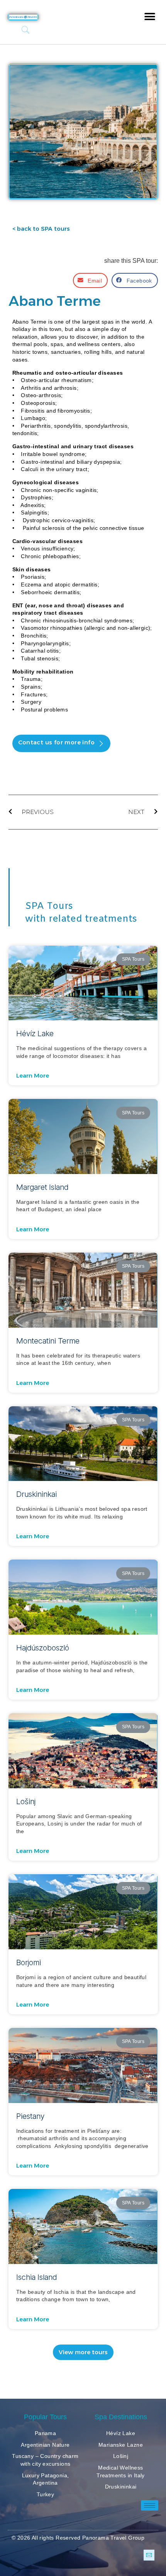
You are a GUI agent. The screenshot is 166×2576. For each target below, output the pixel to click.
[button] (150, 16)
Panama (45, 2433)
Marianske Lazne (121, 2445)
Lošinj (26, 1801)
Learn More (33, 1076)
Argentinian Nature (45, 2445)
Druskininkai (36, 1494)
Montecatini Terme (48, 1341)
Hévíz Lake (35, 1033)
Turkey (45, 2494)
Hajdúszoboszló (43, 1648)
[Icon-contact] (149, 2555)
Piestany (30, 2116)
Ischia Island (36, 2277)
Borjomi (29, 1962)
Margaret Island (42, 1187)
